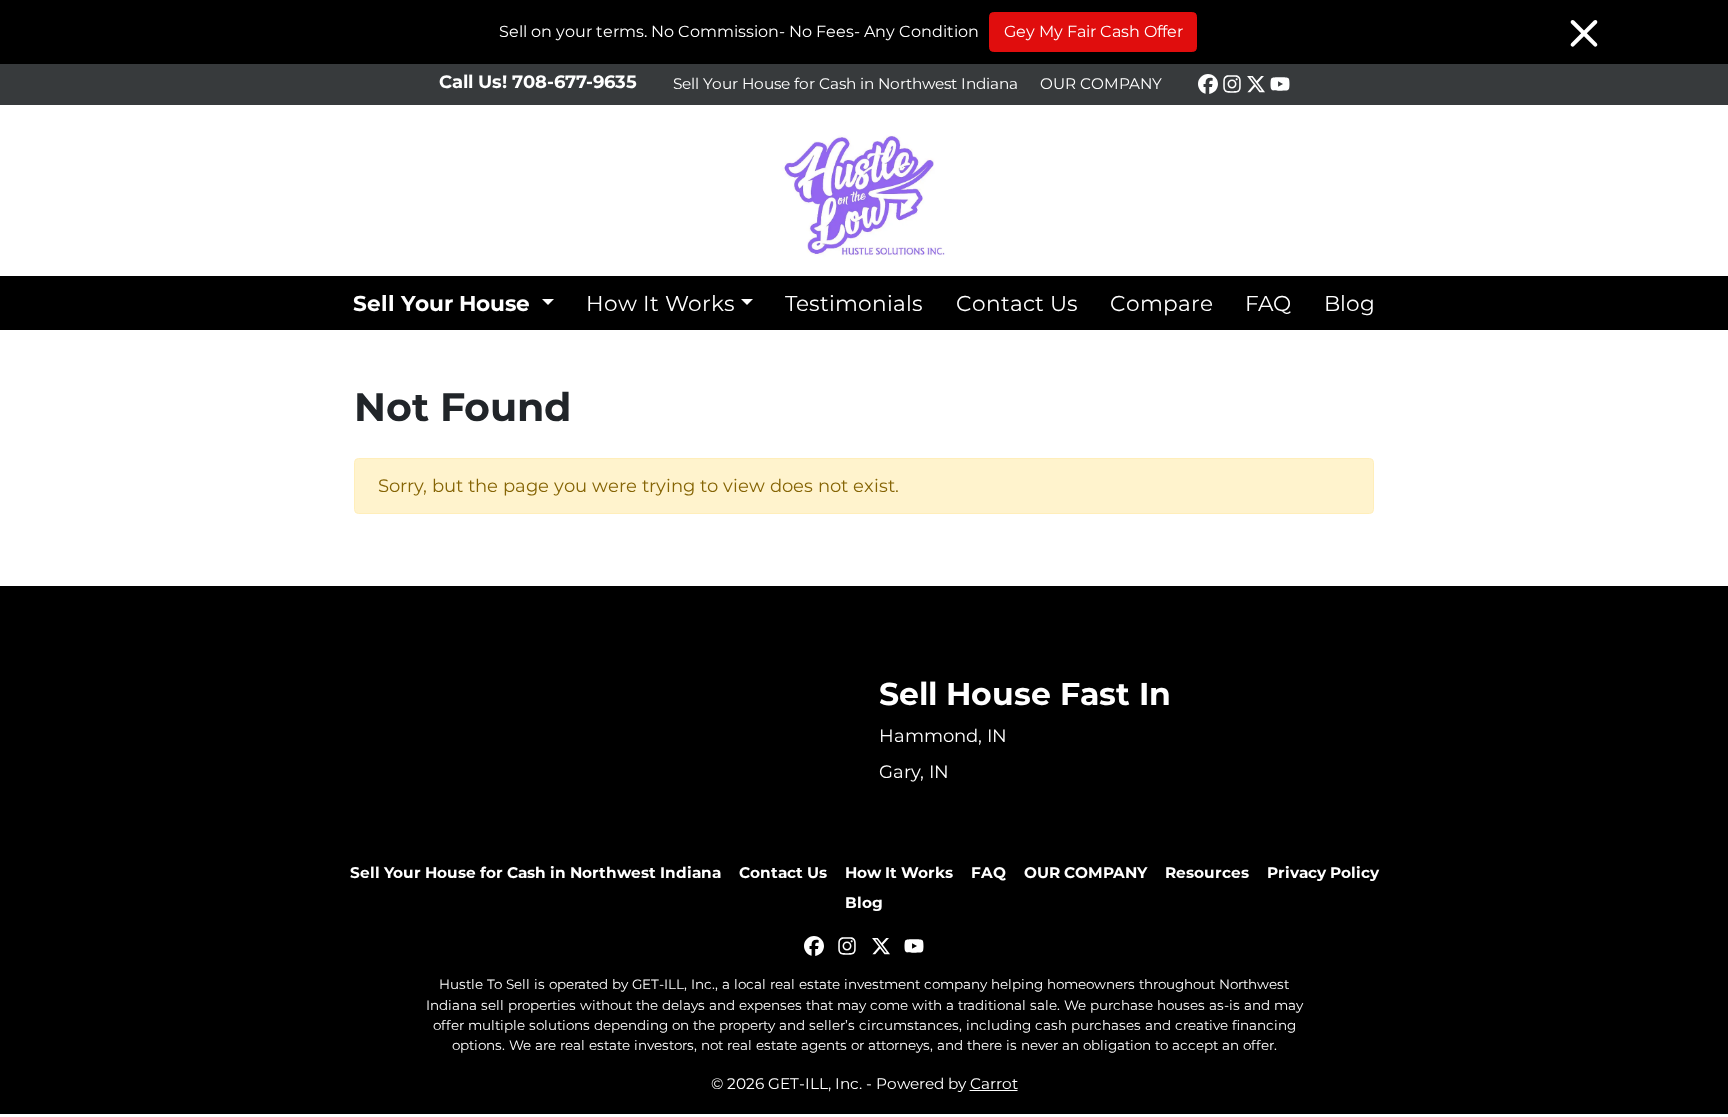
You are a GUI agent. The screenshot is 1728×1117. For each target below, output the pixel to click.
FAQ (1268, 303)
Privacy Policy (1323, 872)
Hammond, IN (943, 736)
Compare (1161, 303)
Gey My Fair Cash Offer (1093, 31)
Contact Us (1017, 303)
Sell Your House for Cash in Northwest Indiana (845, 83)
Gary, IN (914, 772)
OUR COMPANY (1101, 83)
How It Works (660, 303)
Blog (1349, 303)
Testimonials (854, 303)
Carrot (994, 1083)
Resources (1207, 872)
